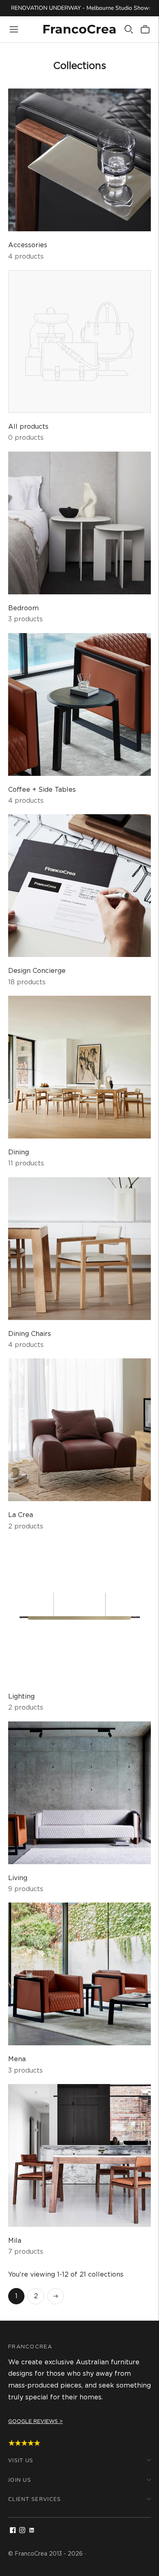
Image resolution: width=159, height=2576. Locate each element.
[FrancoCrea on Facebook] (13, 2531)
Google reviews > (35, 2421)
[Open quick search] (129, 29)
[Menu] (14, 29)
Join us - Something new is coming (79, 15)
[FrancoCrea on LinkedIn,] (32, 2531)
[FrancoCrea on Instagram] (22, 2531)
